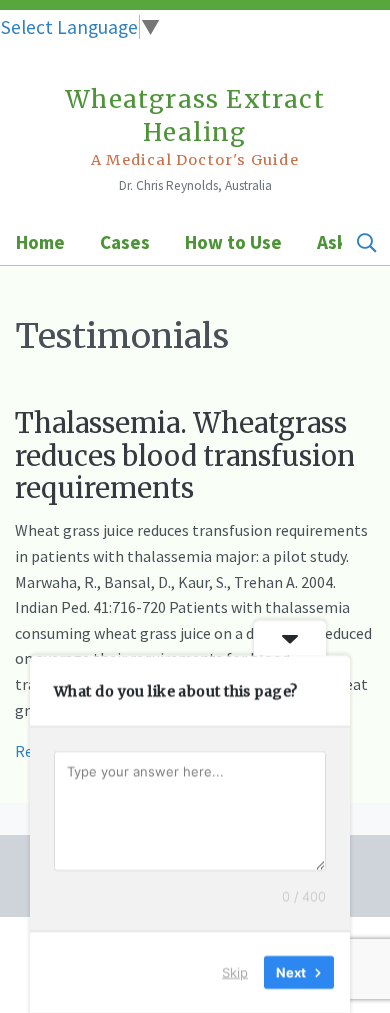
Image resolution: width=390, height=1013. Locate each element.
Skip (235, 972)
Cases (125, 242)
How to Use (233, 242)
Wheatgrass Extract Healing (195, 126)
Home (40, 242)
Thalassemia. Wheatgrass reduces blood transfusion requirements (185, 455)
